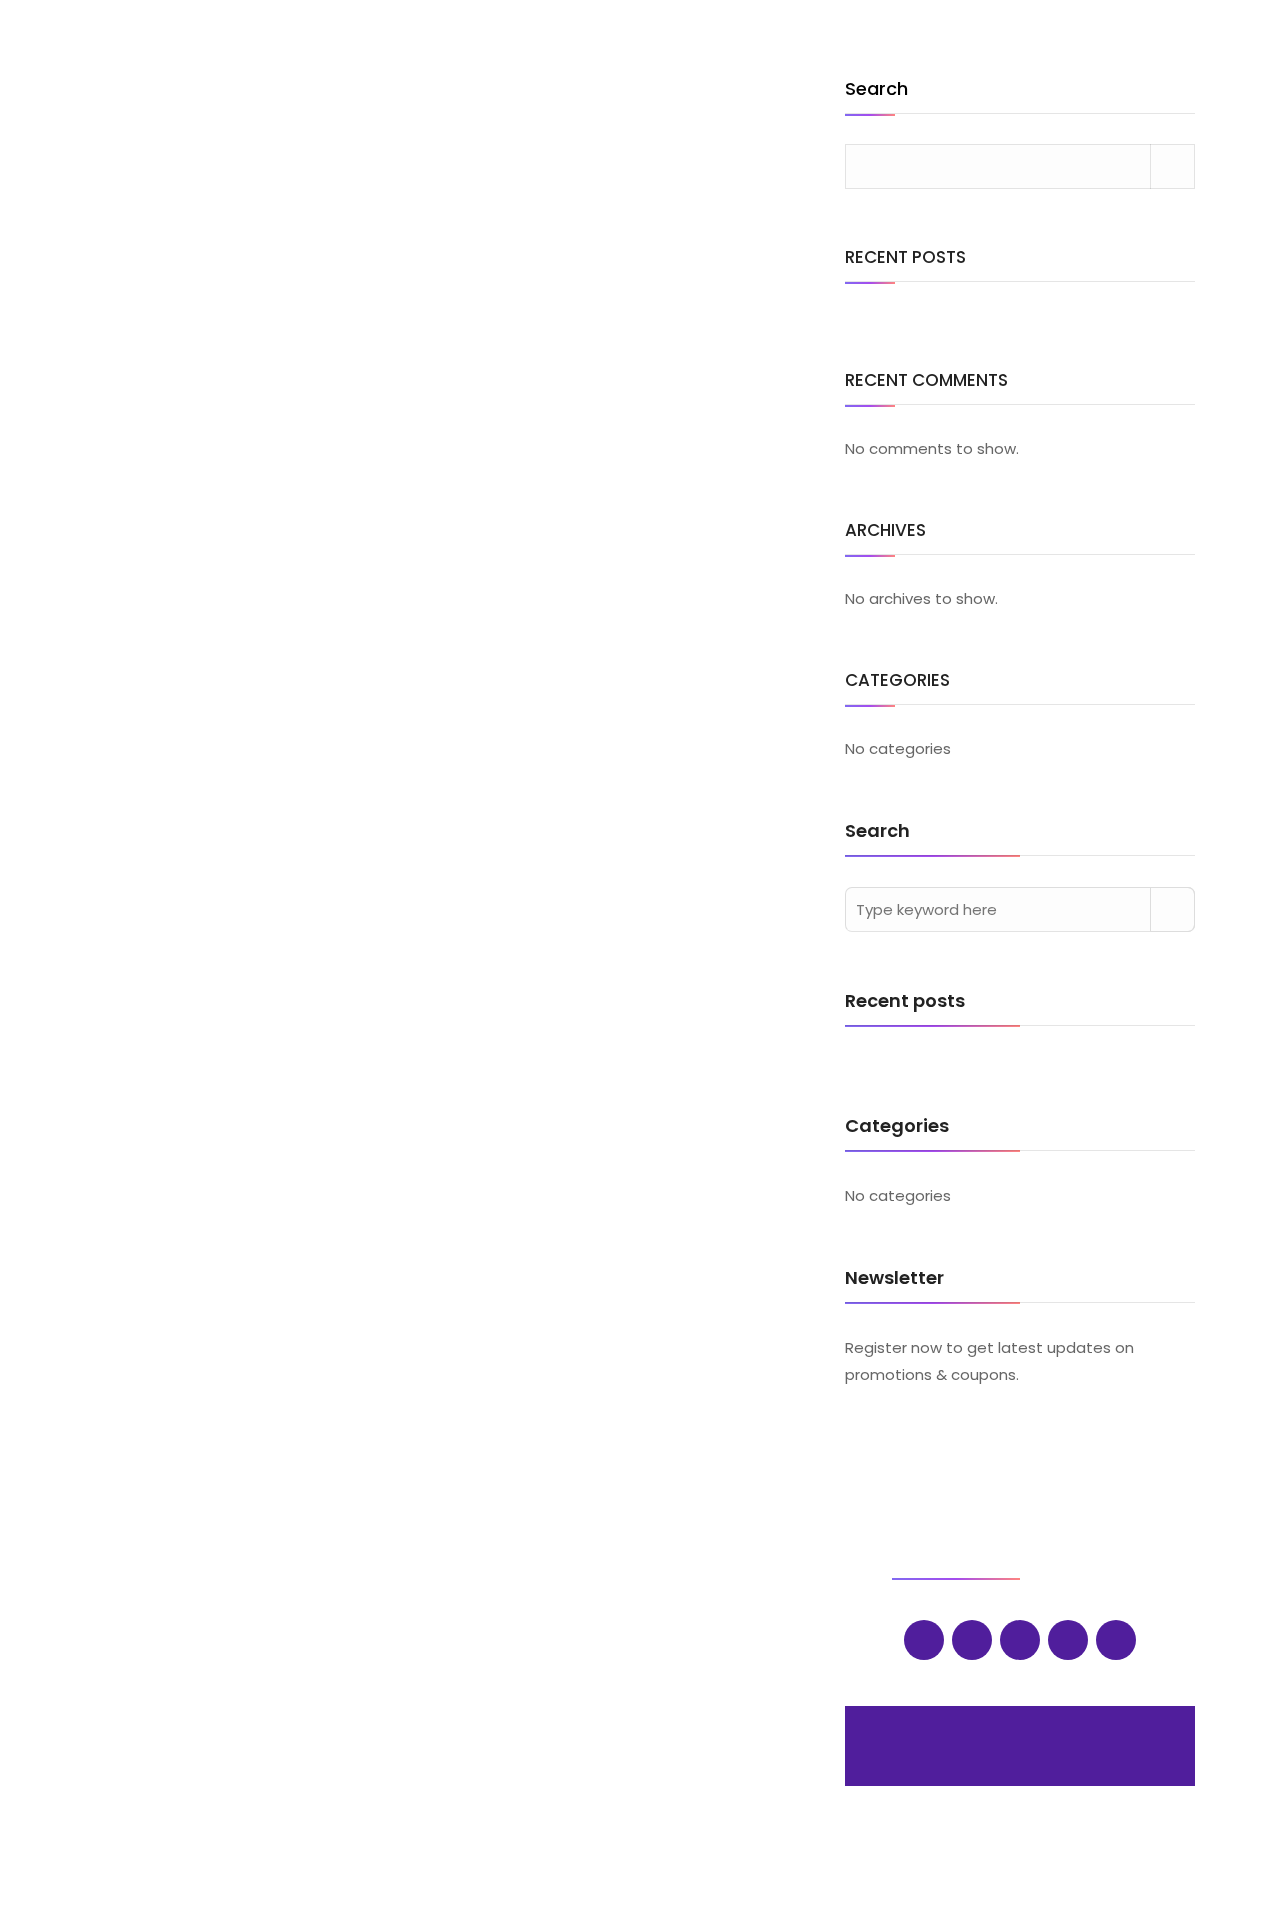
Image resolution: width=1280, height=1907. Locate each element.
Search (876, 90)
